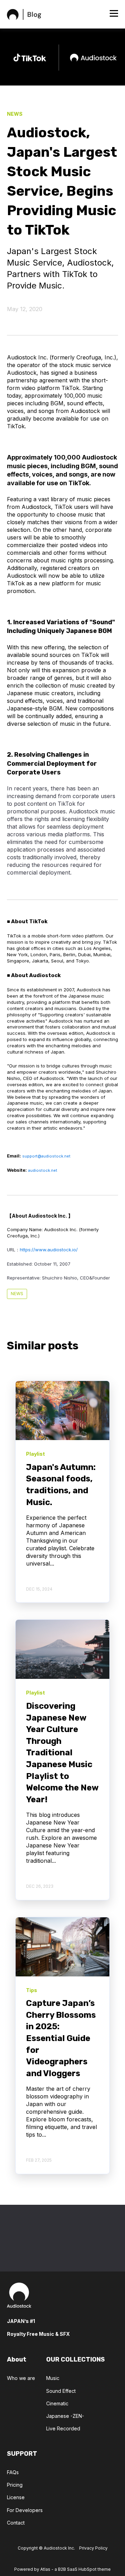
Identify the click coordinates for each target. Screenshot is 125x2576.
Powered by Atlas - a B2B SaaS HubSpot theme (62, 2569)
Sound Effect (61, 2391)
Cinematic (57, 2403)
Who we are (21, 2378)
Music (53, 2378)
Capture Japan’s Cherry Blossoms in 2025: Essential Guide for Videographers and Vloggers (61, 2038)
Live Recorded (63, 2428)
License (16, 2497)
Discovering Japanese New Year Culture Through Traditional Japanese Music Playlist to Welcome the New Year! (62, 1753)
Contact (16, 2523)
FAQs (13, 2472)
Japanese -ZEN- (65, 2416)
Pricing (15, 2485)
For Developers (25, 2510)
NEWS (17, 1294)
